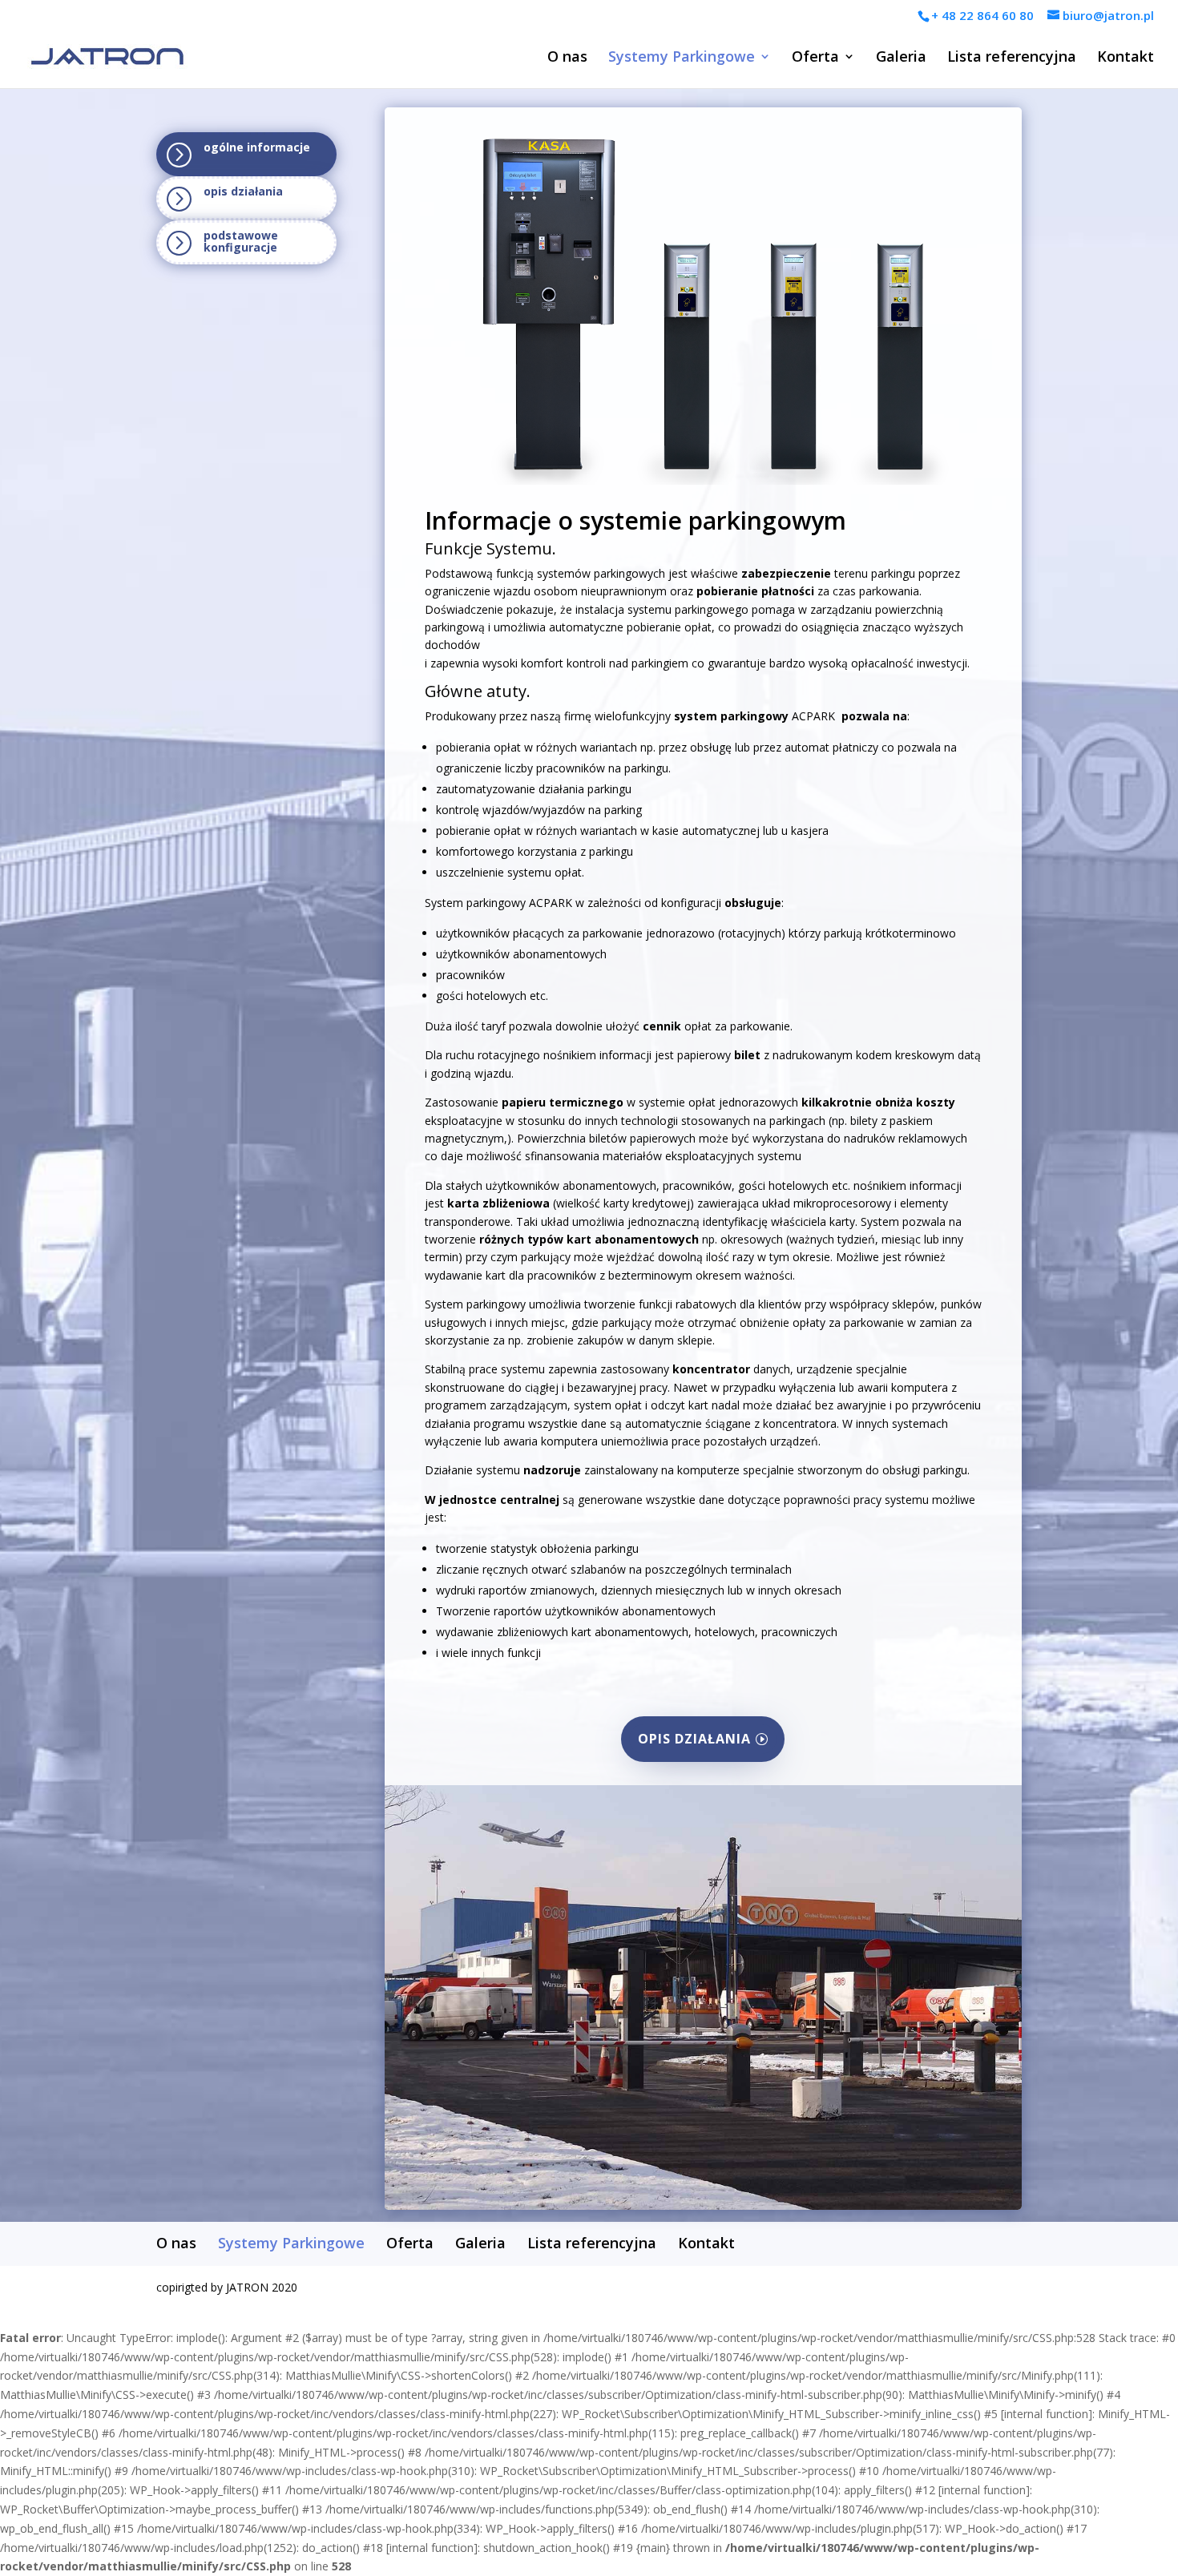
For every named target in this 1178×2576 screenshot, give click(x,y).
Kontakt (1126, 58)
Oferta (815, 58)
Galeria (901, 58)
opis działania (694, 1739)
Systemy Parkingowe (682, 58)
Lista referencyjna (1012, 58)
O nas (567, 58)
